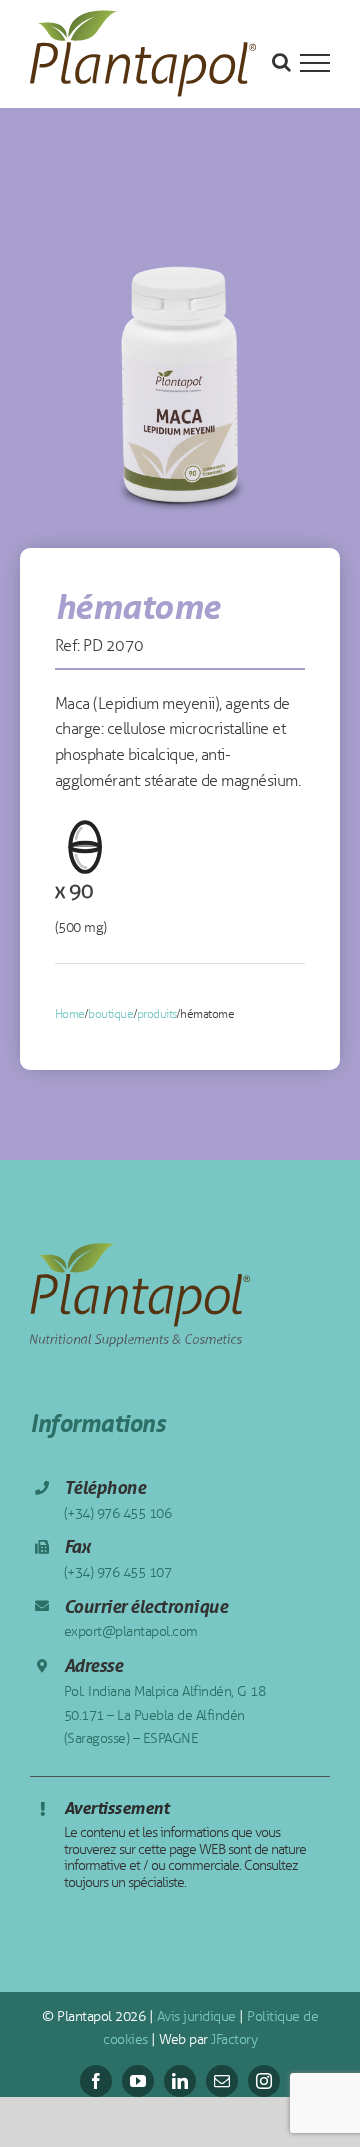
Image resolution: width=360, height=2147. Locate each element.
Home (70, 1014)
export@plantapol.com (131, 1631)
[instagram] (264, 2081)
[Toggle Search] (281, 62)
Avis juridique (194, 2016)
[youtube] (138, 2081)
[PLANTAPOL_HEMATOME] (180, 368)
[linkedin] (180, 2081)
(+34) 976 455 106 (118, 1513)
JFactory (233, 2039)
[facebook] (96, 2081)
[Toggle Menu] (315, 63)
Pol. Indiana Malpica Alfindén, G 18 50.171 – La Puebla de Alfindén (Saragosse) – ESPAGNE (165, 1715)
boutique (110, 1014)
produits (157, 1014)
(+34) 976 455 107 (118, 1572)
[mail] (222, 2081)
